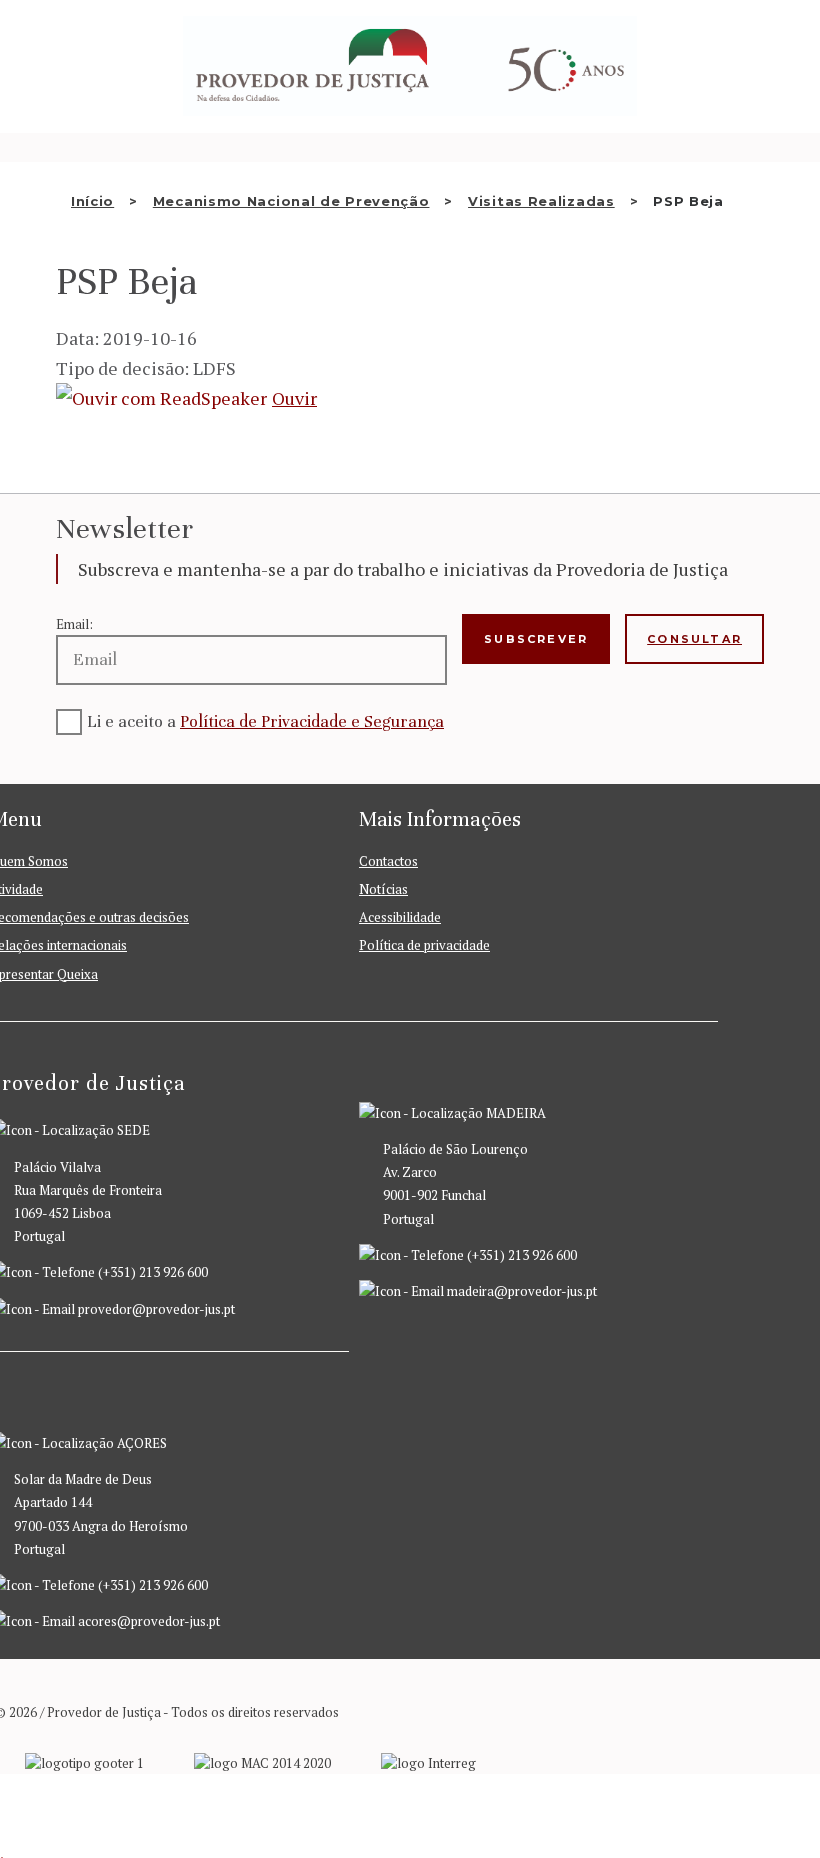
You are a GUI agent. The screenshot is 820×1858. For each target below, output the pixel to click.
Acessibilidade (400, 917)
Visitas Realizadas (541, 201)
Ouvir (294, 398)
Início (92, 201)
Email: (74, 624)
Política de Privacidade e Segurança (312, 721)
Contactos (388, 861)
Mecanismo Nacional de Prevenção (291, 201)
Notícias (383, 889)
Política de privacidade (424, 945)
